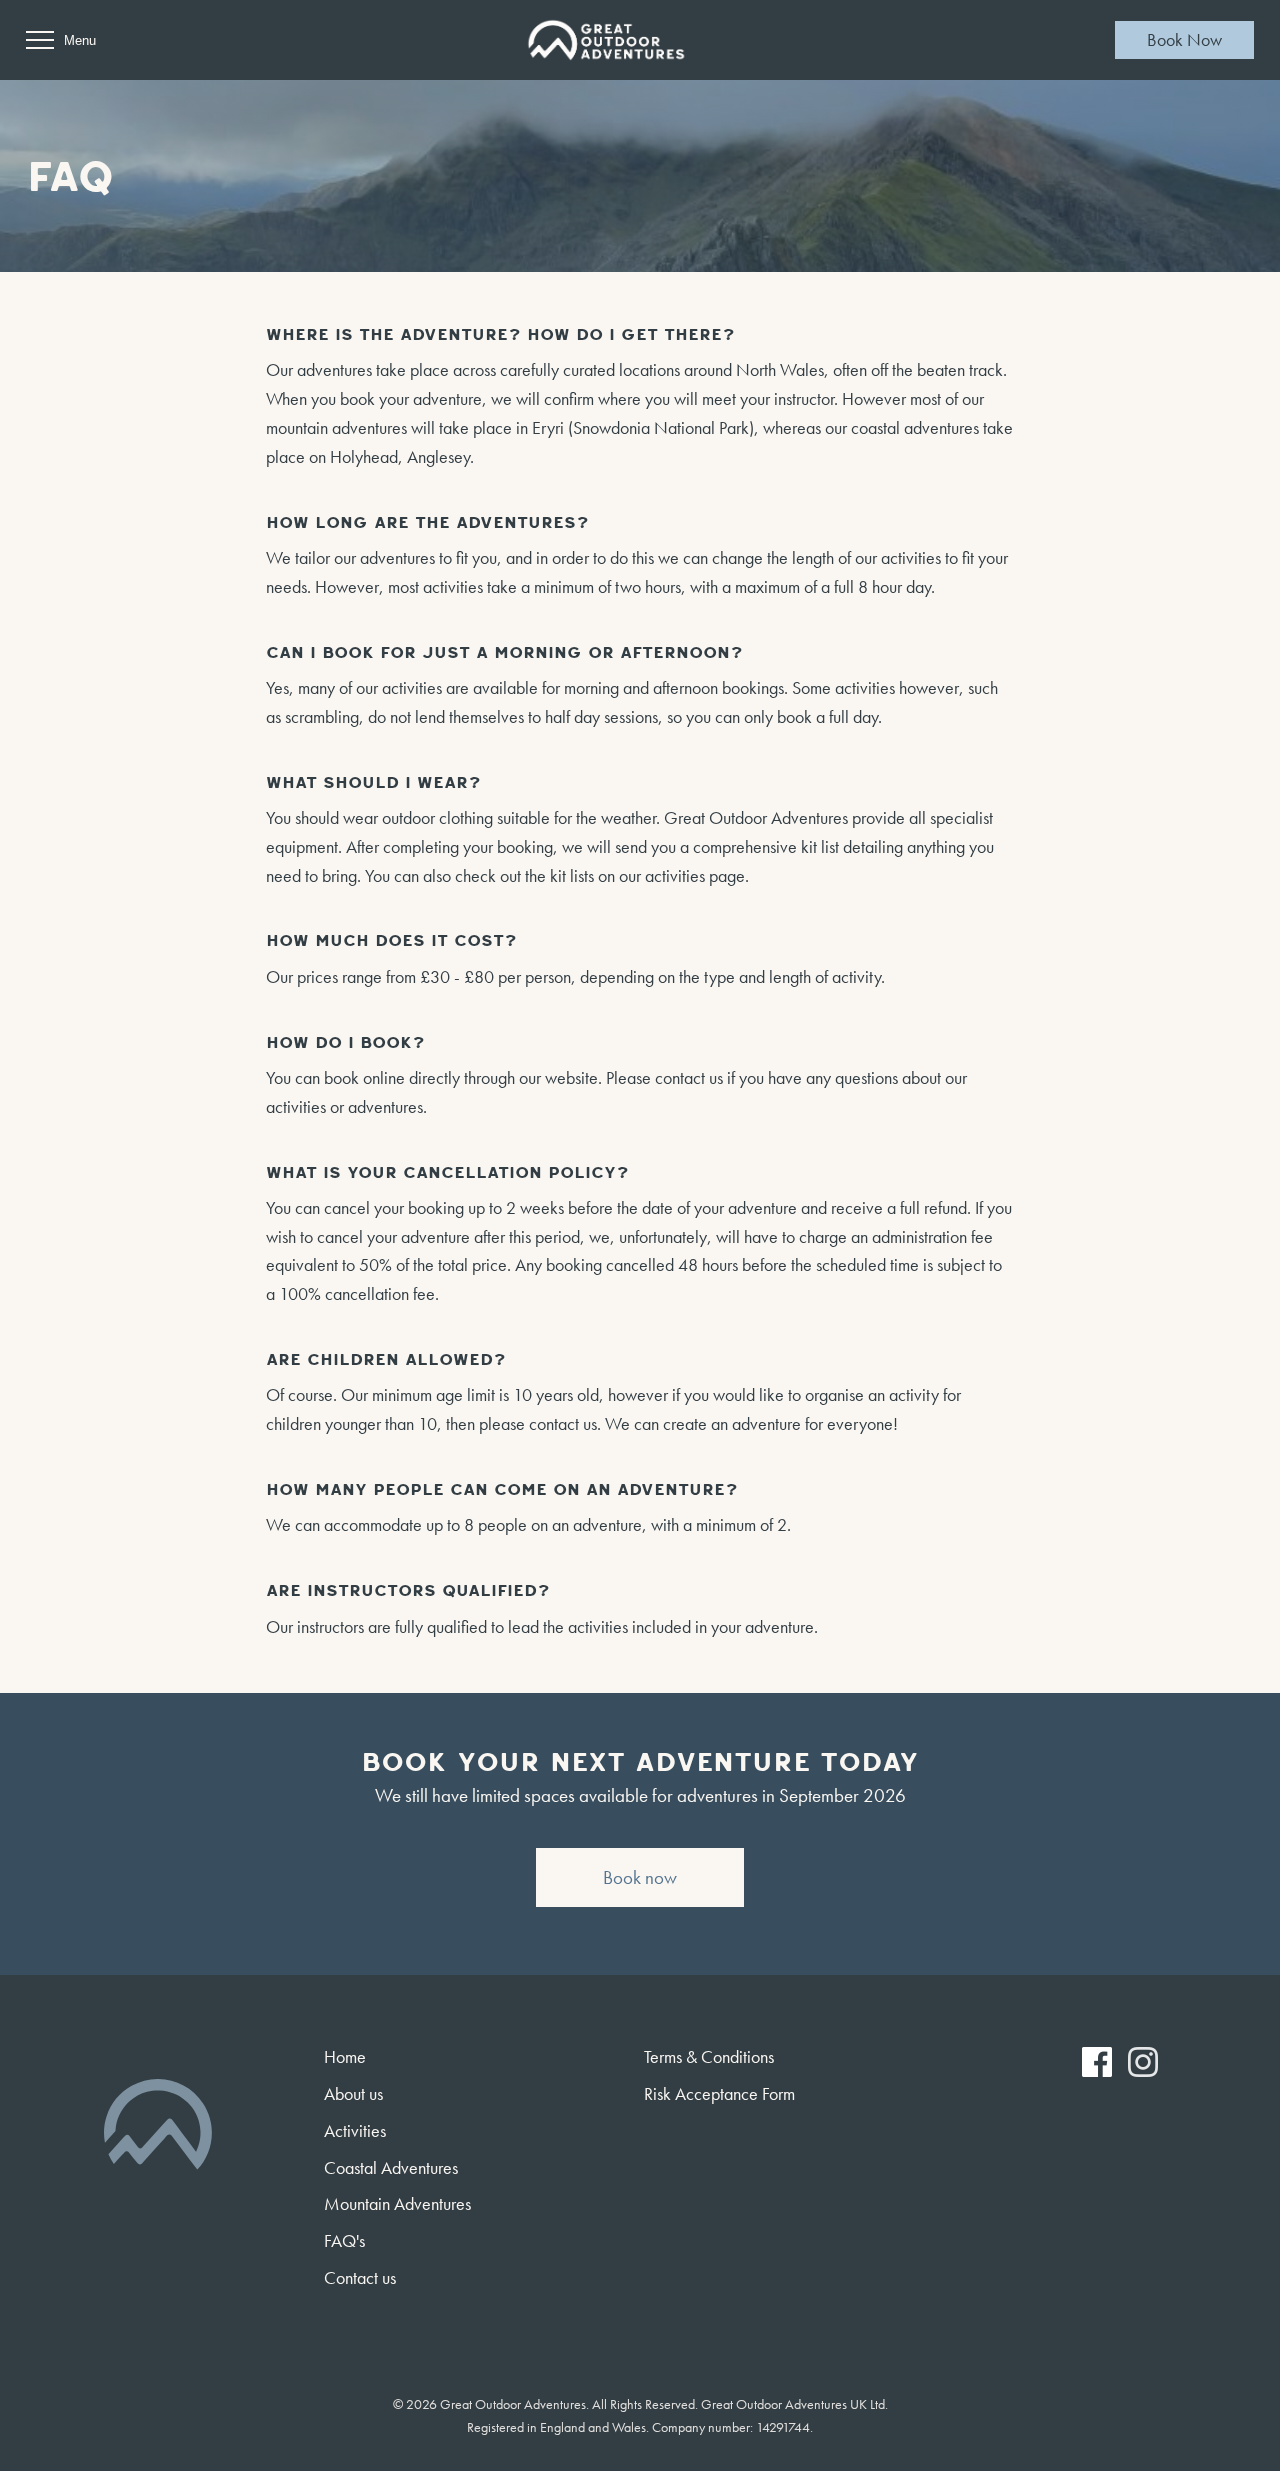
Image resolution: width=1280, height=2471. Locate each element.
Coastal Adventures (391, 2167)
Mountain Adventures (397, 2203)
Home (345, 2056)
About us (353, 2093)
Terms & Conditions (709, 2056)
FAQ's (344, 2240)
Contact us (360, 2277)
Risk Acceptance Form (719, 2093)
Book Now (1184, 39)
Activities (355, 2130)
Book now (640, 1877)
